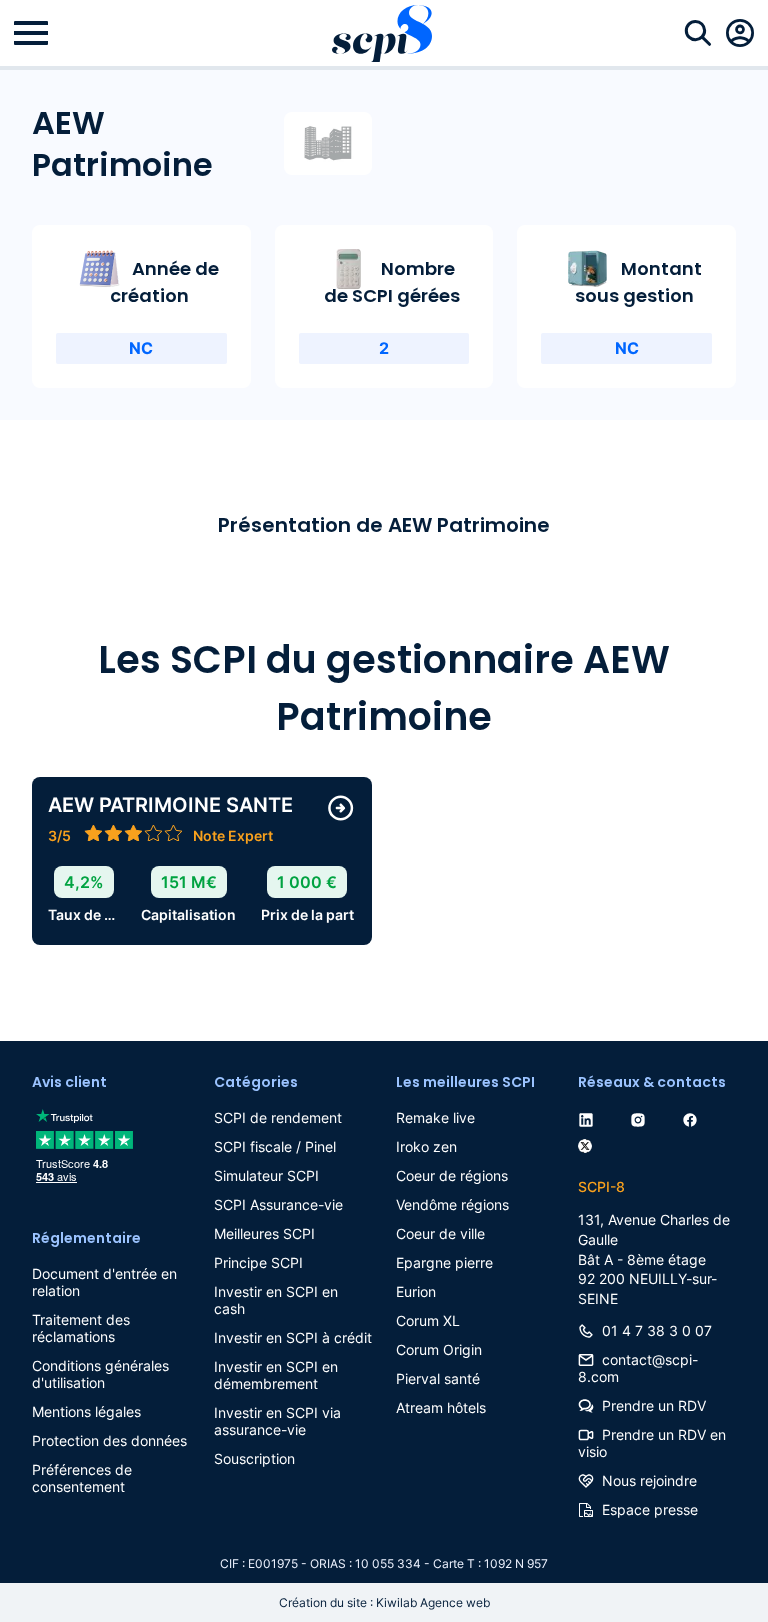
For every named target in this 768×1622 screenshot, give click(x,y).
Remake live (435, 1117)
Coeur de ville (440, 1233)
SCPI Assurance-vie (278, 1204)
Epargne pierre (444, 1262)
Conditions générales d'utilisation (100, 1374)
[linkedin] (590, 1117)
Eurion (416, 1291)
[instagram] (642, 1117)
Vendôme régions (452, 1204)
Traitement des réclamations (81, 1328)
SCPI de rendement (278, 1117)
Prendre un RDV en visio (652, 1443)
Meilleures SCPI (264, 1233)
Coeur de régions (452, 1175)
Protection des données (109, 1440)
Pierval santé (438, 1378)
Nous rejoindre (649, 1480)
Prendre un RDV (654, 1405)
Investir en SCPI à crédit (293, 1337)
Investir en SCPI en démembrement (276, 1375)
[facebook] (694, 1117)
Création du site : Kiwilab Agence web (384, 1602)
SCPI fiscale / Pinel (275, 1146)
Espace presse (650, 1509)
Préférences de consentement (82, 1478)
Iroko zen (426, 1146)
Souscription (254, 1458)
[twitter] (589, 1142)
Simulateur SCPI (266, 1175)
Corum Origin (439, 1349)
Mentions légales (86, 1411)
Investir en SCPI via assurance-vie (277, 1421)
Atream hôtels (441, 1407)
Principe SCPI (258, 1262)
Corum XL (428, 1320)
